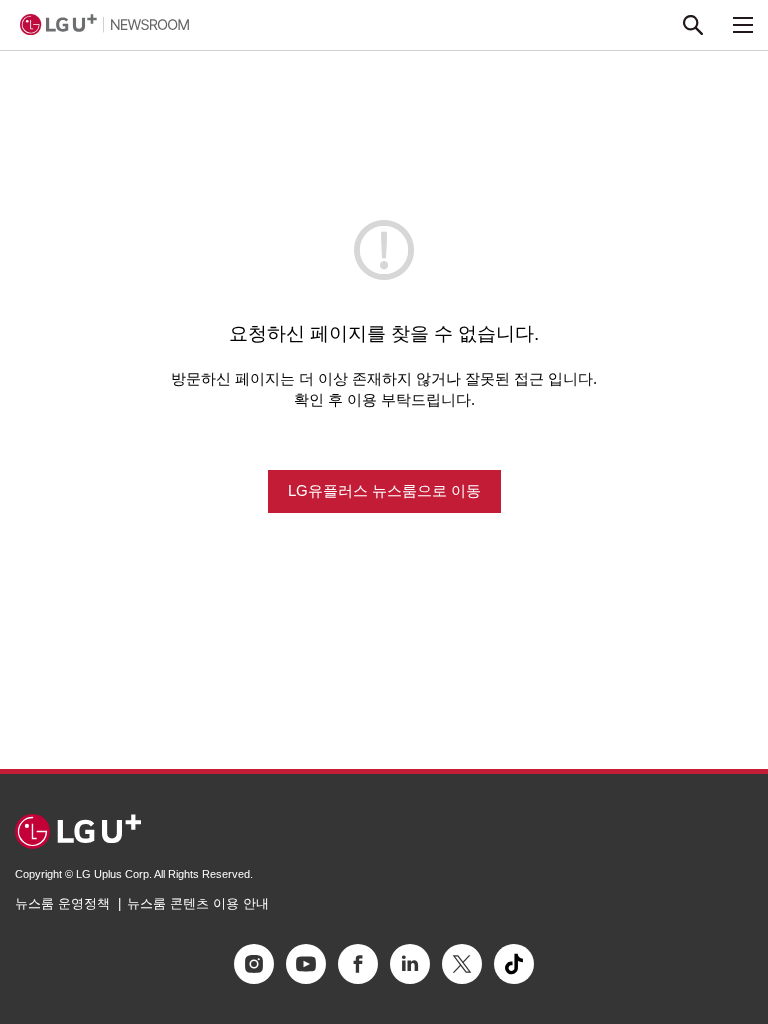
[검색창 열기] (693, 25)
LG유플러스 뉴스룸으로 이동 (384, 490)
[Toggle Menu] (743, 25)
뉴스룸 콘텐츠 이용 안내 (198, 903)
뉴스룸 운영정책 (62, 903)
